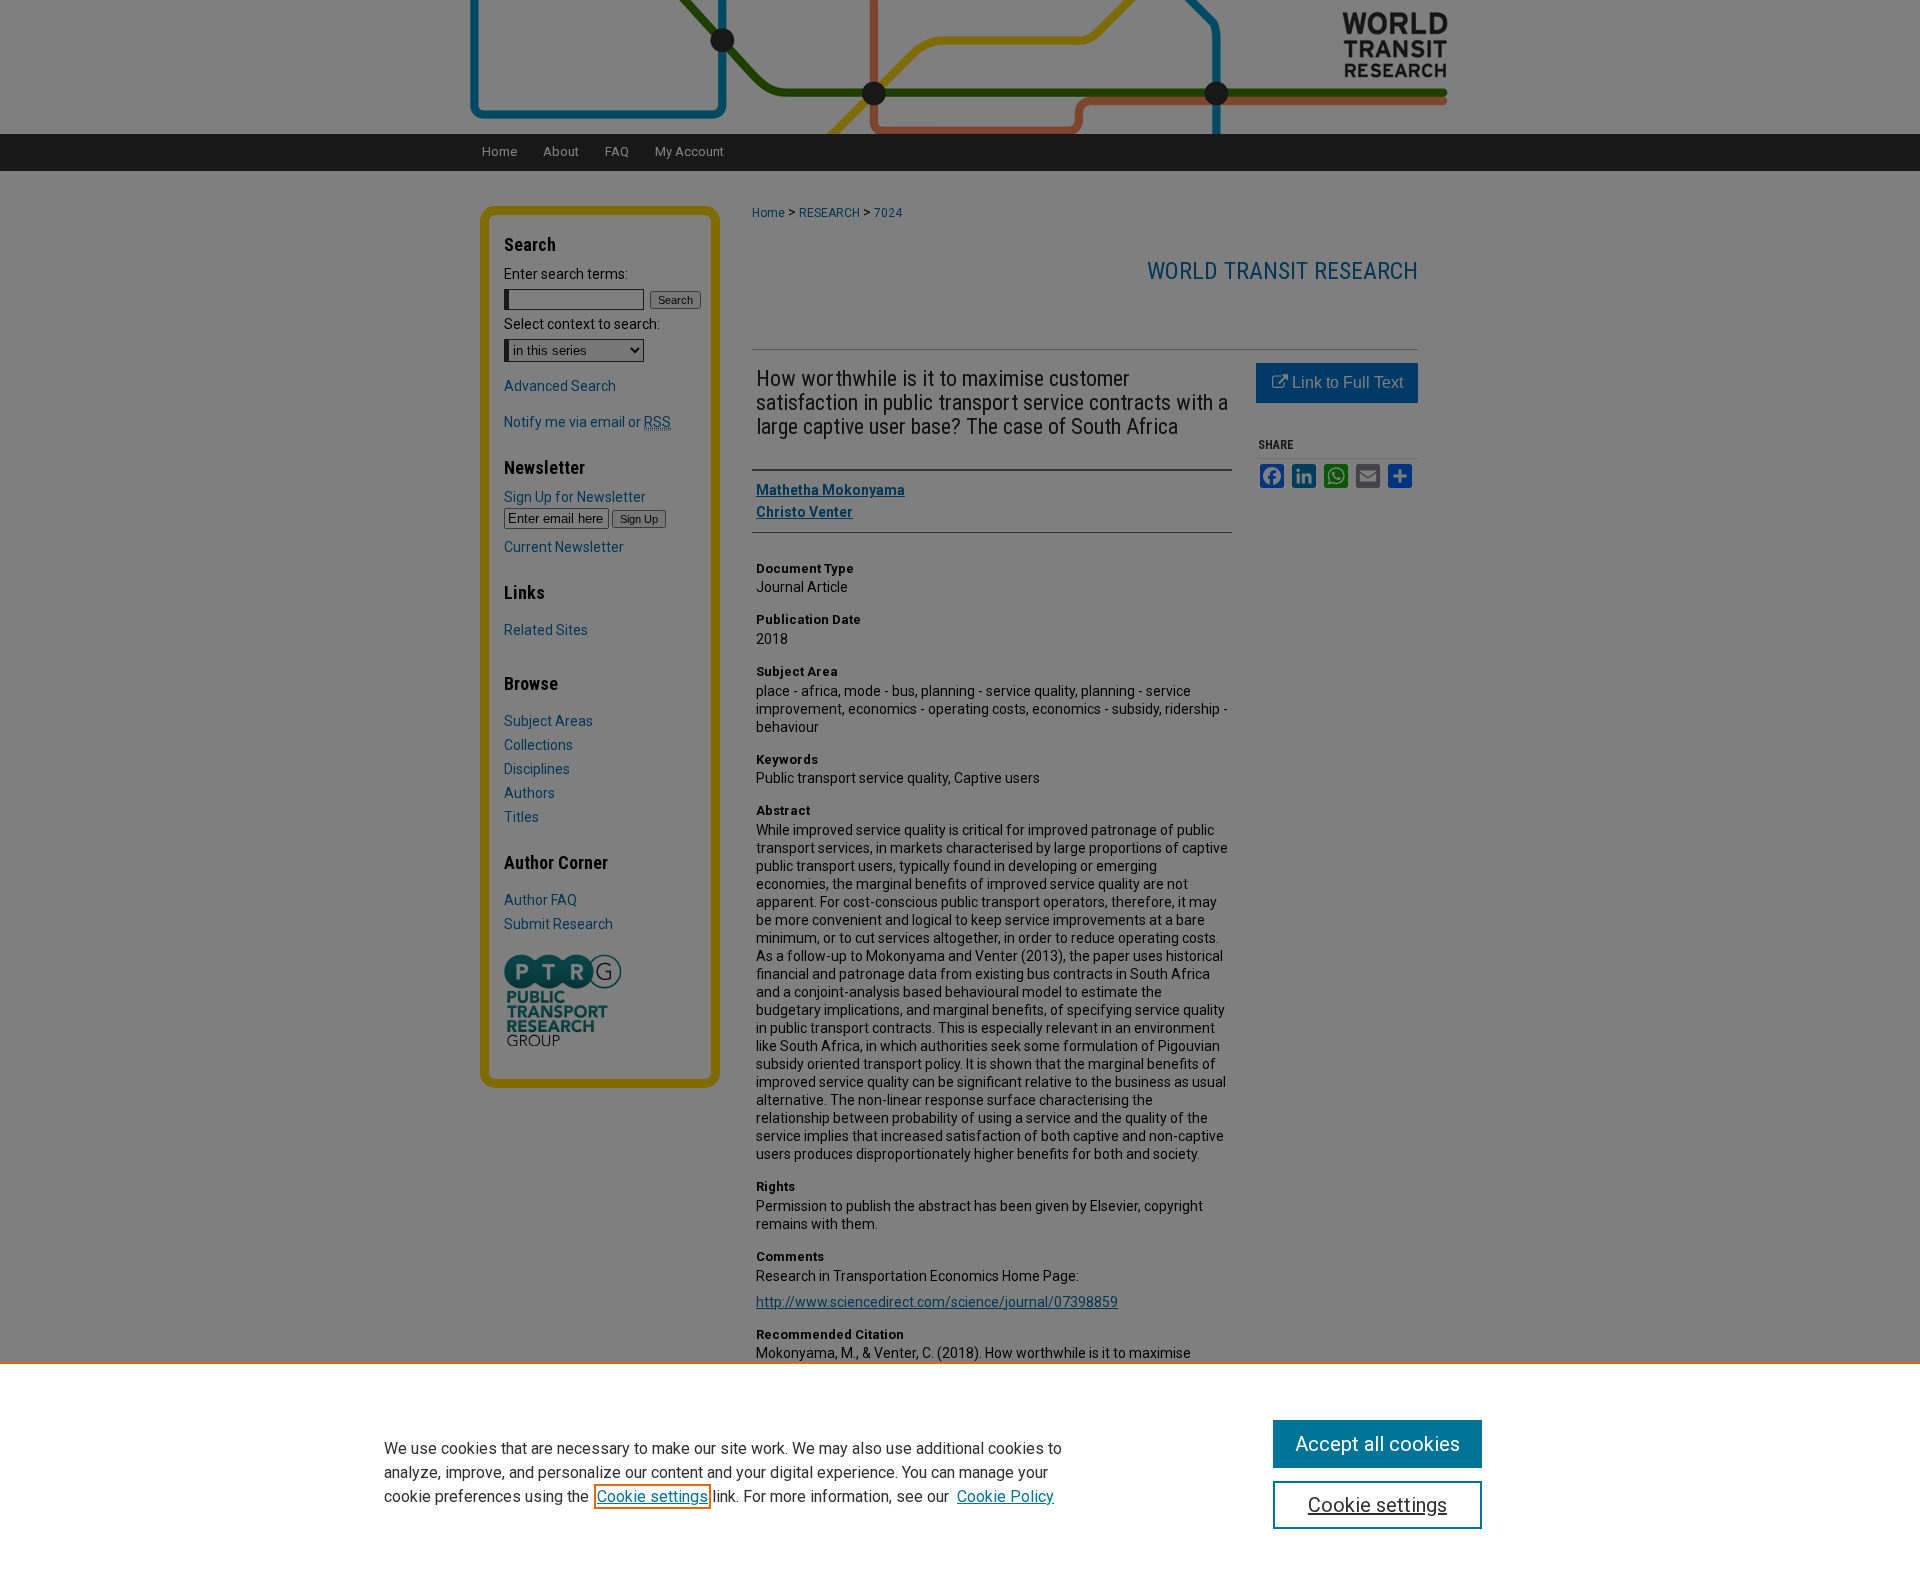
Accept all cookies (1377, 1444)
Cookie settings (652, 1496)
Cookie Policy (1005, 1496)
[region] (960, 1472)
